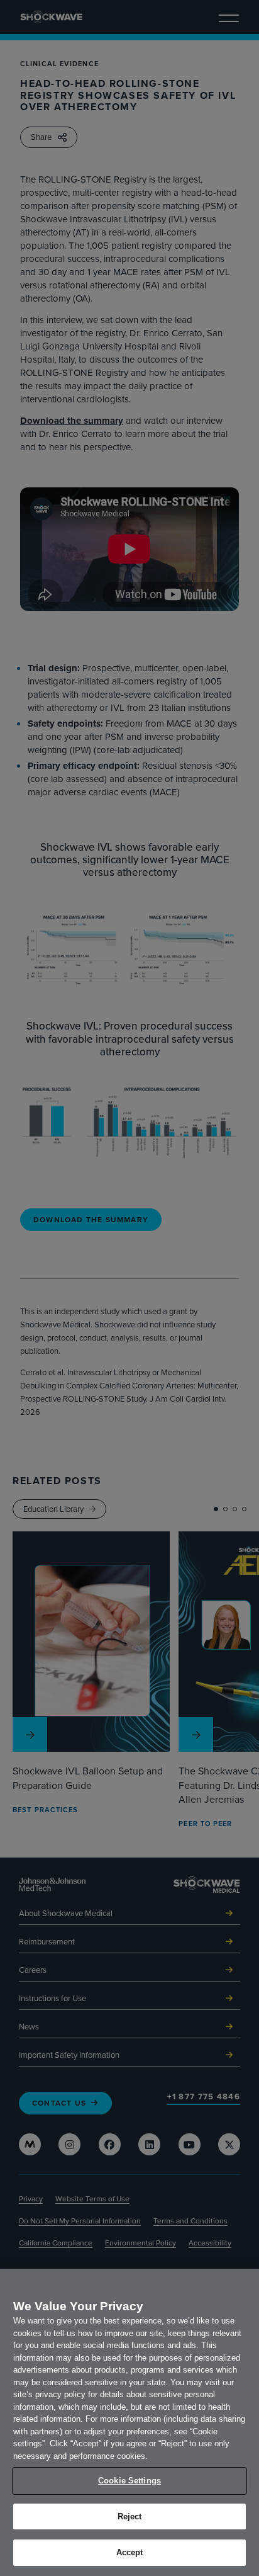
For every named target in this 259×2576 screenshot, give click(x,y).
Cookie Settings (129, 2481)
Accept (130, 2552)
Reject (130, 2516)
